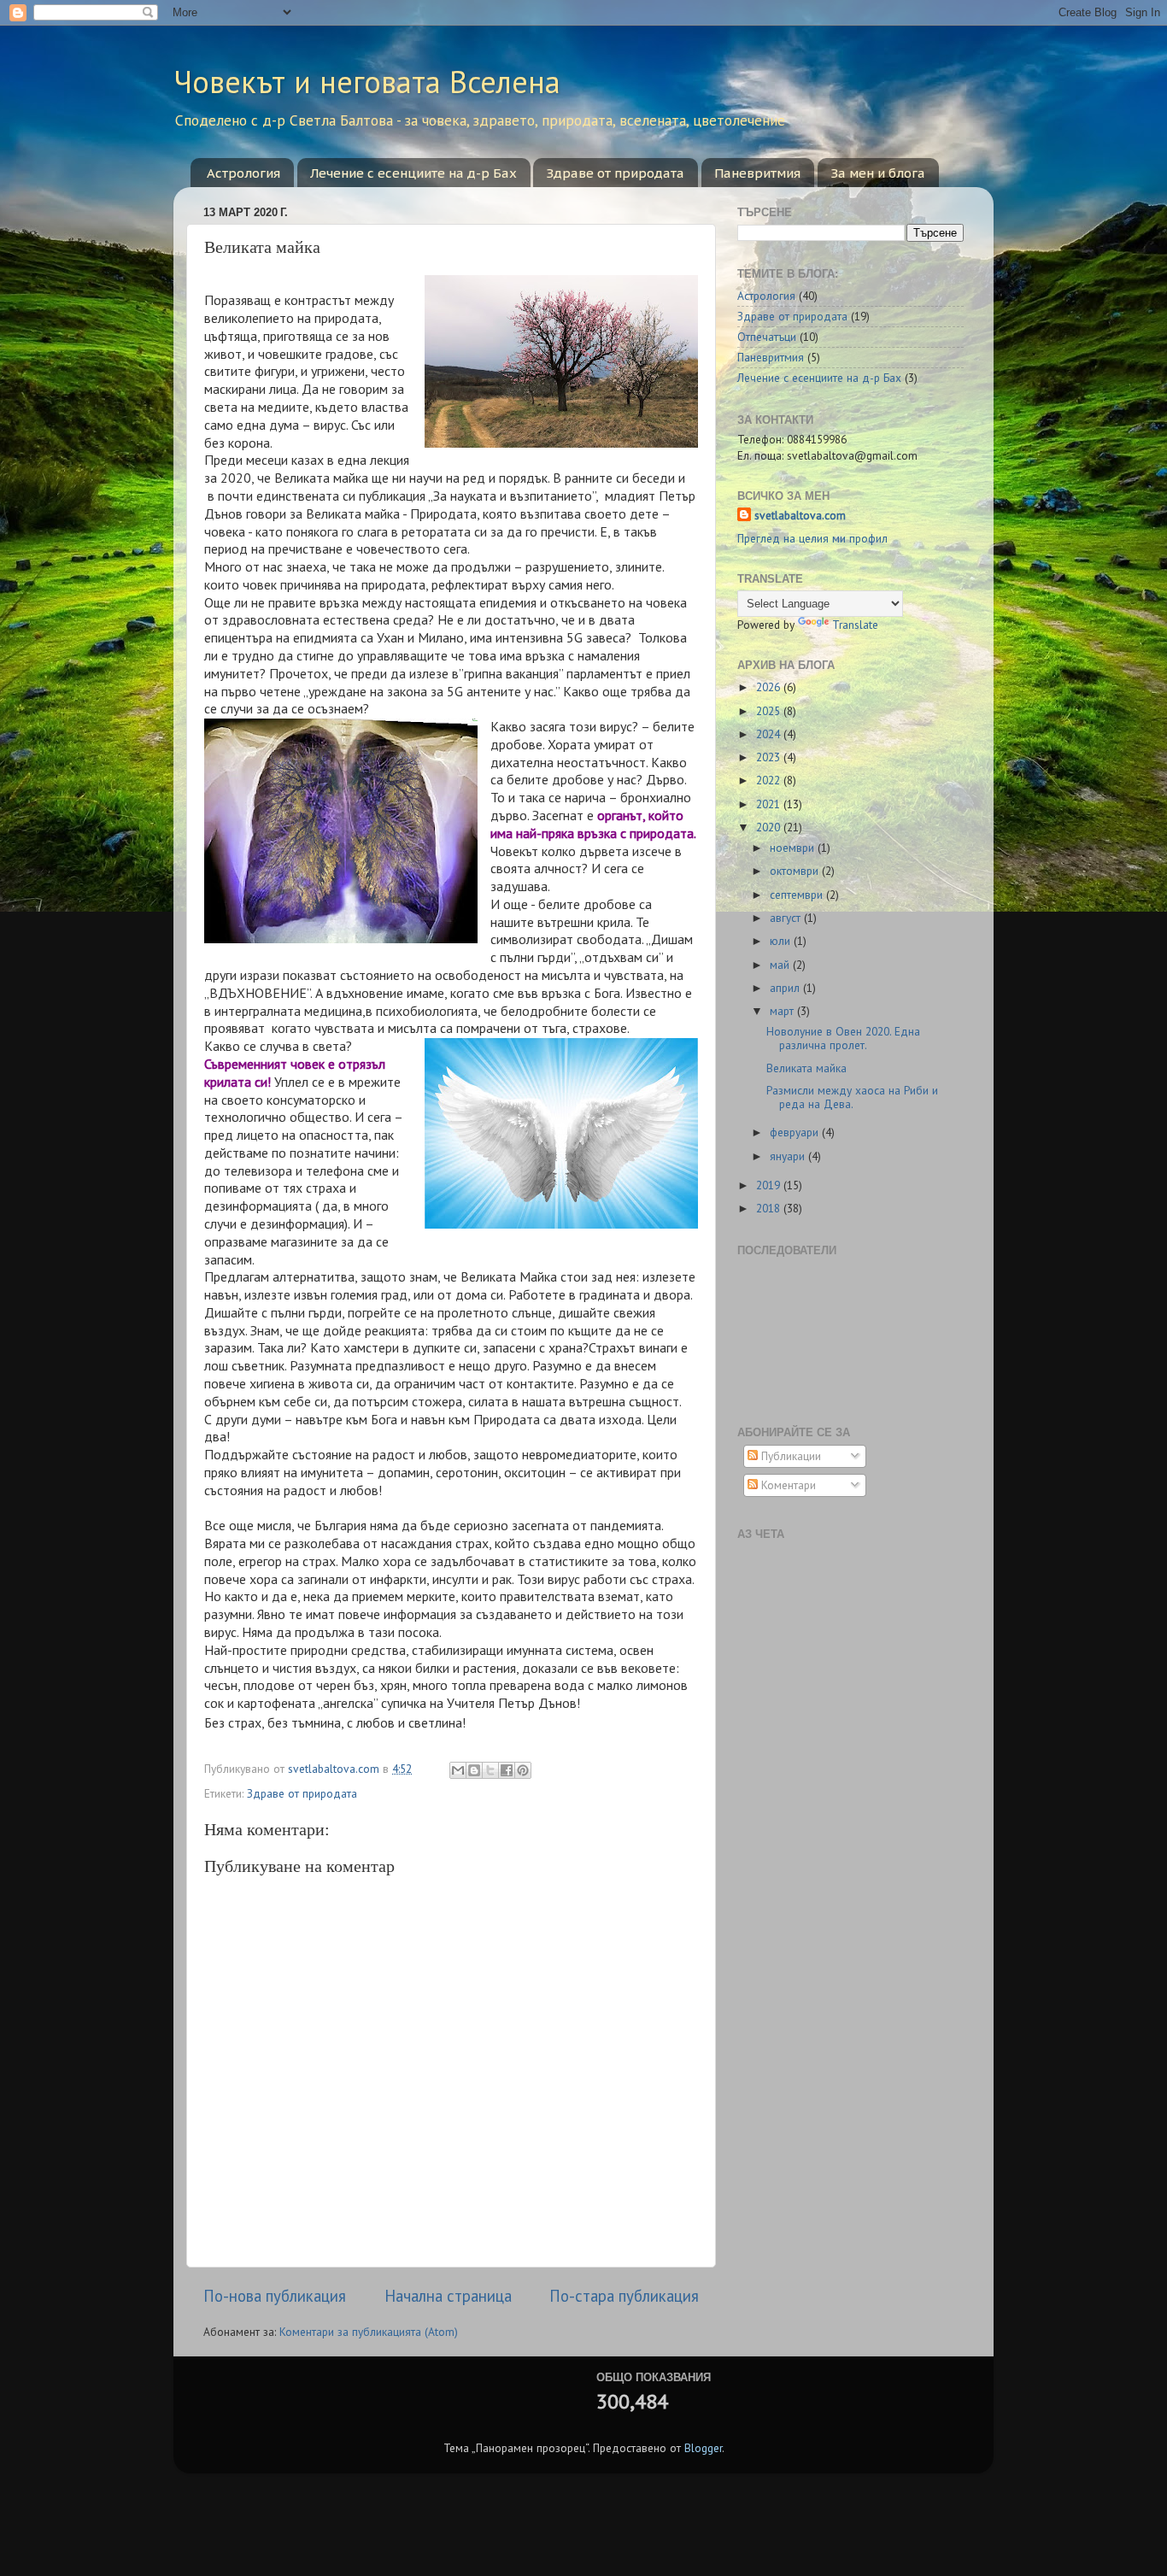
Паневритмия (757, 173)
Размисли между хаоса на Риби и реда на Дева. (852, 1097)
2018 (770, 1208)
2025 (770, 711)
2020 (770, 827)
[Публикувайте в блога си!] (474, 1770)
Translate (855, 625)
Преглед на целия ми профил (812, 538)
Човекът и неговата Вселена (367, 82)
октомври (796, 871)
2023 (770, 757)
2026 (770, 687)
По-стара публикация (624, 2296)
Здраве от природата (615, 173)
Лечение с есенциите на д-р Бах (413, 173)
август (787, 918)
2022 (770, 780)
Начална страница (448, 2296)
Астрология (243, 173)
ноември (794, 848)
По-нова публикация (275, 2296)
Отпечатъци (767, 337)
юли (782, 941)
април (786, 988)
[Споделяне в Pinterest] (523, 1770)
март (783, 1011)
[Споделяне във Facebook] (507, 1770)
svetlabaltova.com (800, 515)
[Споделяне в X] (490, 1770)
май (781, 965)
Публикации (789, 1456)
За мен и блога (878, 173)
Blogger (703, 2448)
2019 (770, 1185)
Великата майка (806, 1068)
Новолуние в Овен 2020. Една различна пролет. (843, 1038)
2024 (770, 734)
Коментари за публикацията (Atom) (369, 2332)
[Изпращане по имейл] (458, 1770)
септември (798, 895)
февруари (796, 1132)
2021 (770, 804)
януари (789, 1156)
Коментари (787, 1485)
